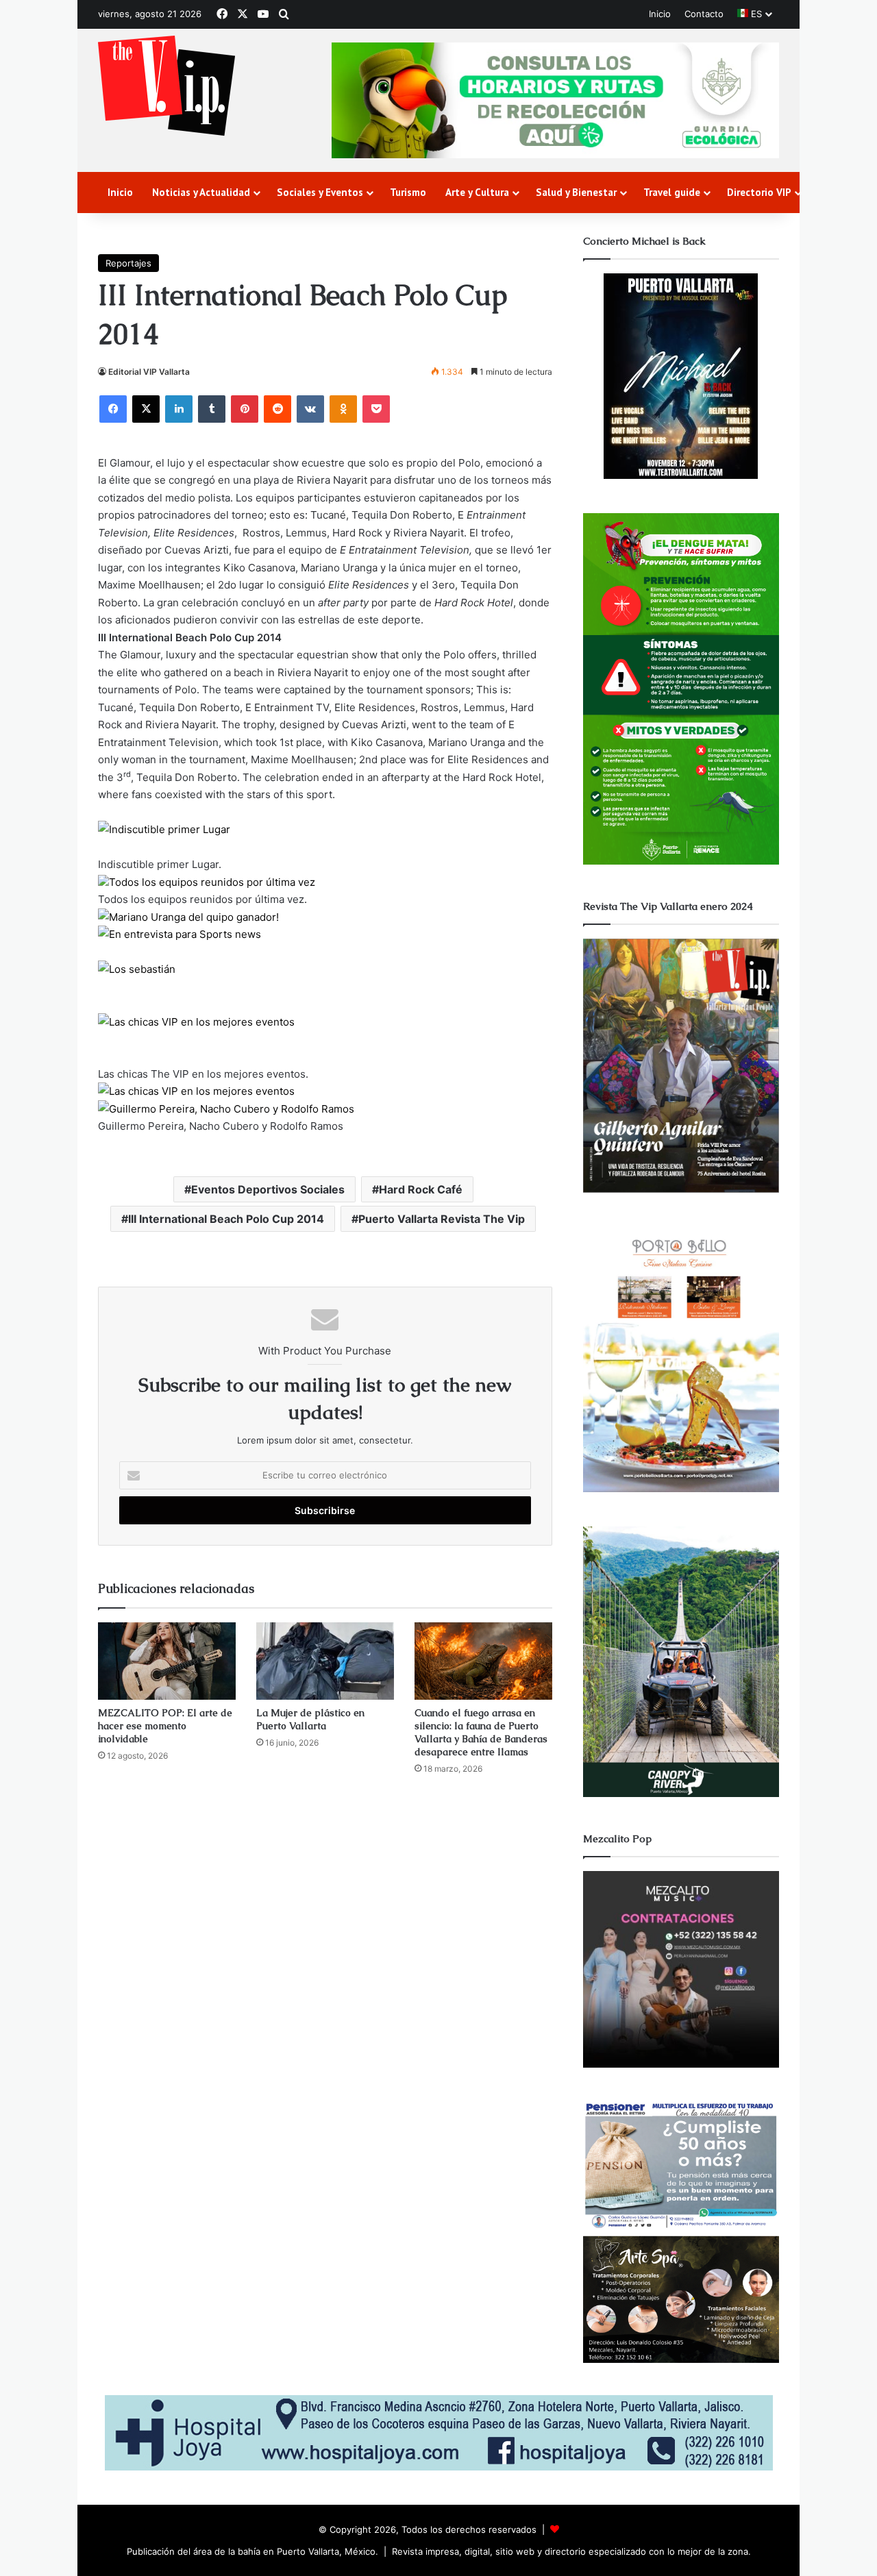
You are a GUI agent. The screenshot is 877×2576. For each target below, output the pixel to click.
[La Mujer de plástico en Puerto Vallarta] (325, 1661)
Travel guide (672, 192)
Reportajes (128, 263)
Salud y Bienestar (576, 192)
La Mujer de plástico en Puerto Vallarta (310, 1719)
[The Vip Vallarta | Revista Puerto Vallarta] (166, 87)
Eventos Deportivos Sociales (268, 1189)
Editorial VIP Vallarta (149, 372)
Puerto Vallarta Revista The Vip (442, 1219)
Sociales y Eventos (320, 192)
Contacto (704, 14)
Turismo (408, 192)
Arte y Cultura (477, 192)
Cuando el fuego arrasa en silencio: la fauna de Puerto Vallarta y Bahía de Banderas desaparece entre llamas (481, 1732)
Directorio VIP (759, 192)
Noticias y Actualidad (201, 192)
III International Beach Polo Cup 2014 (226, 1219)
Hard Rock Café (421, 1189)
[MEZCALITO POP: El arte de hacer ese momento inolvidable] (167, 1661)
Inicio (660, 14)
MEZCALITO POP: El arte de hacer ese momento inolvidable (165, 1726)
